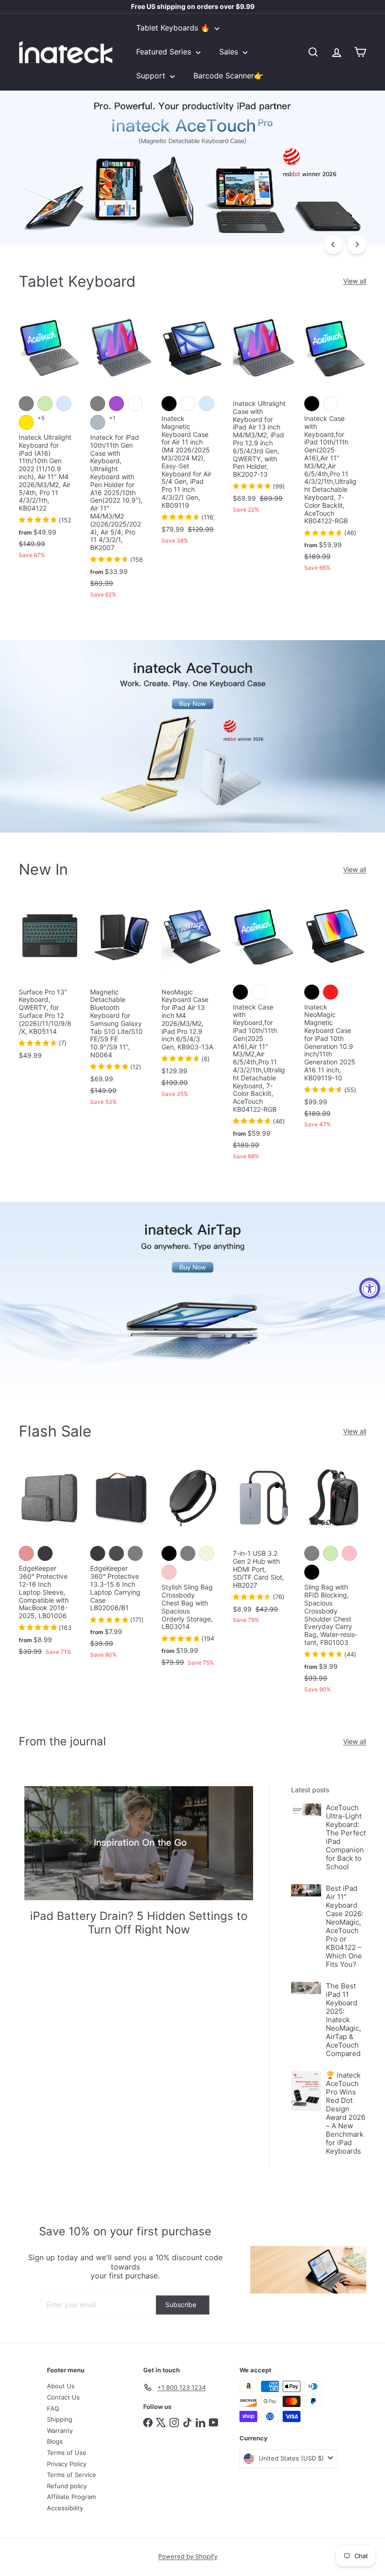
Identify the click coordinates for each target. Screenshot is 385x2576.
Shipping (60, 2419)
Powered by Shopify (188, 2556)
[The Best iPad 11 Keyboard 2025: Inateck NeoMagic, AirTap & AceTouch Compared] (306, 1988)
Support (152, 76)
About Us (61, 2386)
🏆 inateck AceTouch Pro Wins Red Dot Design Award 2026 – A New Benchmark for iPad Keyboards (346, 2113)
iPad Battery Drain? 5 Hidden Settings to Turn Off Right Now (139, 1923)
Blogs (55, 2441)
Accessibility (65, 2508)
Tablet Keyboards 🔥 (174, 28)
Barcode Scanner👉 (228, 76)
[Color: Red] (331, 992)
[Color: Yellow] (26, 422)
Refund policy (67, 2486)
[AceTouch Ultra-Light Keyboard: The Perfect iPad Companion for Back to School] (306, 1810)
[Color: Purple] (116, 404)
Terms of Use (67, 2453)
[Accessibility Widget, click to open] (370, 1288)
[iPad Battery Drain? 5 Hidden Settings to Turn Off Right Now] (139, 1843)
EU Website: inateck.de (193, 7)
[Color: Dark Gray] (116, 1553)
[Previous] (333, 245)
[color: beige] (207, 1553)
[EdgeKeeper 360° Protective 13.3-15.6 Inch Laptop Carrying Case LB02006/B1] (121, 1563)
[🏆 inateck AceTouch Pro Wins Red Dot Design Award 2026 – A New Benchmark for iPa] (306, 2091)
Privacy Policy (67, 2464)
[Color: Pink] (349, 1553)
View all (355, 281)
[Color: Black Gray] (45, 1553)
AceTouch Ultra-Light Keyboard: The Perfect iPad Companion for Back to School (346, 1837)
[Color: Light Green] (45, 404)
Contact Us (63, 2397)
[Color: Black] (169, 404)
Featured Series (165, 52)
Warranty (60, 2431)
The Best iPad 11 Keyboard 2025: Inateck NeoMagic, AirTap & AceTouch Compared (343, 2020)
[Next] (357, 245)
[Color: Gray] (26, 404)
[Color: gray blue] (98, 422)
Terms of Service (72, 2475)
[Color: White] (135, 404)
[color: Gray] (188, 1553)
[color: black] (169, 1553)
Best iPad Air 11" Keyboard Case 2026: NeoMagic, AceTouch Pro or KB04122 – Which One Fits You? (345, 1926)
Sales (230, 52)
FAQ (53, 2408)
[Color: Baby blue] (64, 404)
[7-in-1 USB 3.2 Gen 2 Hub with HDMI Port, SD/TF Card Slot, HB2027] (264, 1546)
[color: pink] (169, 1572)
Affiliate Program (71, 2497)
